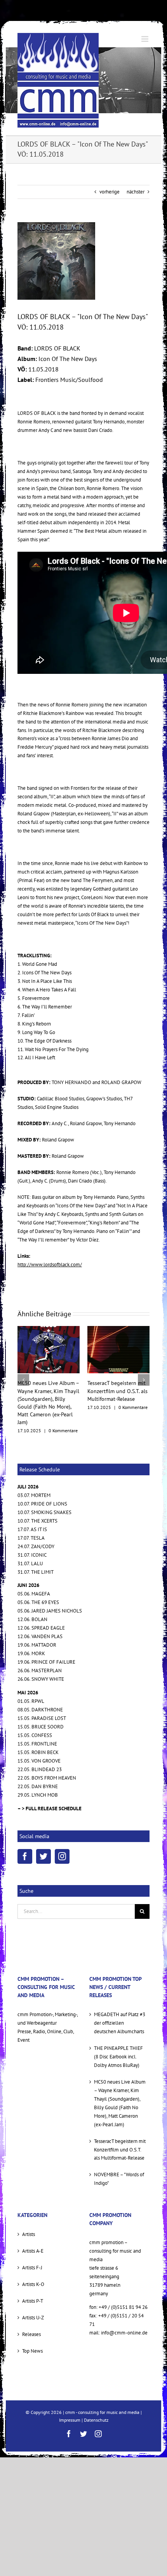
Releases (31, 2311)
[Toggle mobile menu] (145, 39)
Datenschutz (96, 2397)
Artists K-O (33, 2261)
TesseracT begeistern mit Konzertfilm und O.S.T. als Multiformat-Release (48, 1391)
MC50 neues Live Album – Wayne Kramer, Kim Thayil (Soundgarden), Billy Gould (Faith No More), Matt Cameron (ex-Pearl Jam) (120, 2080)
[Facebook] (25, 1833)
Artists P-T (33, 2278)
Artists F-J (32, 2244)
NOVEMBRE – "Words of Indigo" (119, 2156)
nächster (136, 192)
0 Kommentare (63, 1407)
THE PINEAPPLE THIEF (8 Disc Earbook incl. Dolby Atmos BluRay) (118, 2033)
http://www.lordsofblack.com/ (50, 1265)
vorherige (110, 192)
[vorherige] (23, 1368)
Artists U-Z (33, 2294)
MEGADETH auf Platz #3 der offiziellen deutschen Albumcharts (120, 2000)
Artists (29, 2211)
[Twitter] (43, 1833)
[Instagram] (62, 1833)
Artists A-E (33, 2228)
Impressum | (71, 2397)
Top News (32, 2328)
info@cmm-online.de (124, 2309)
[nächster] (144, 1368)
